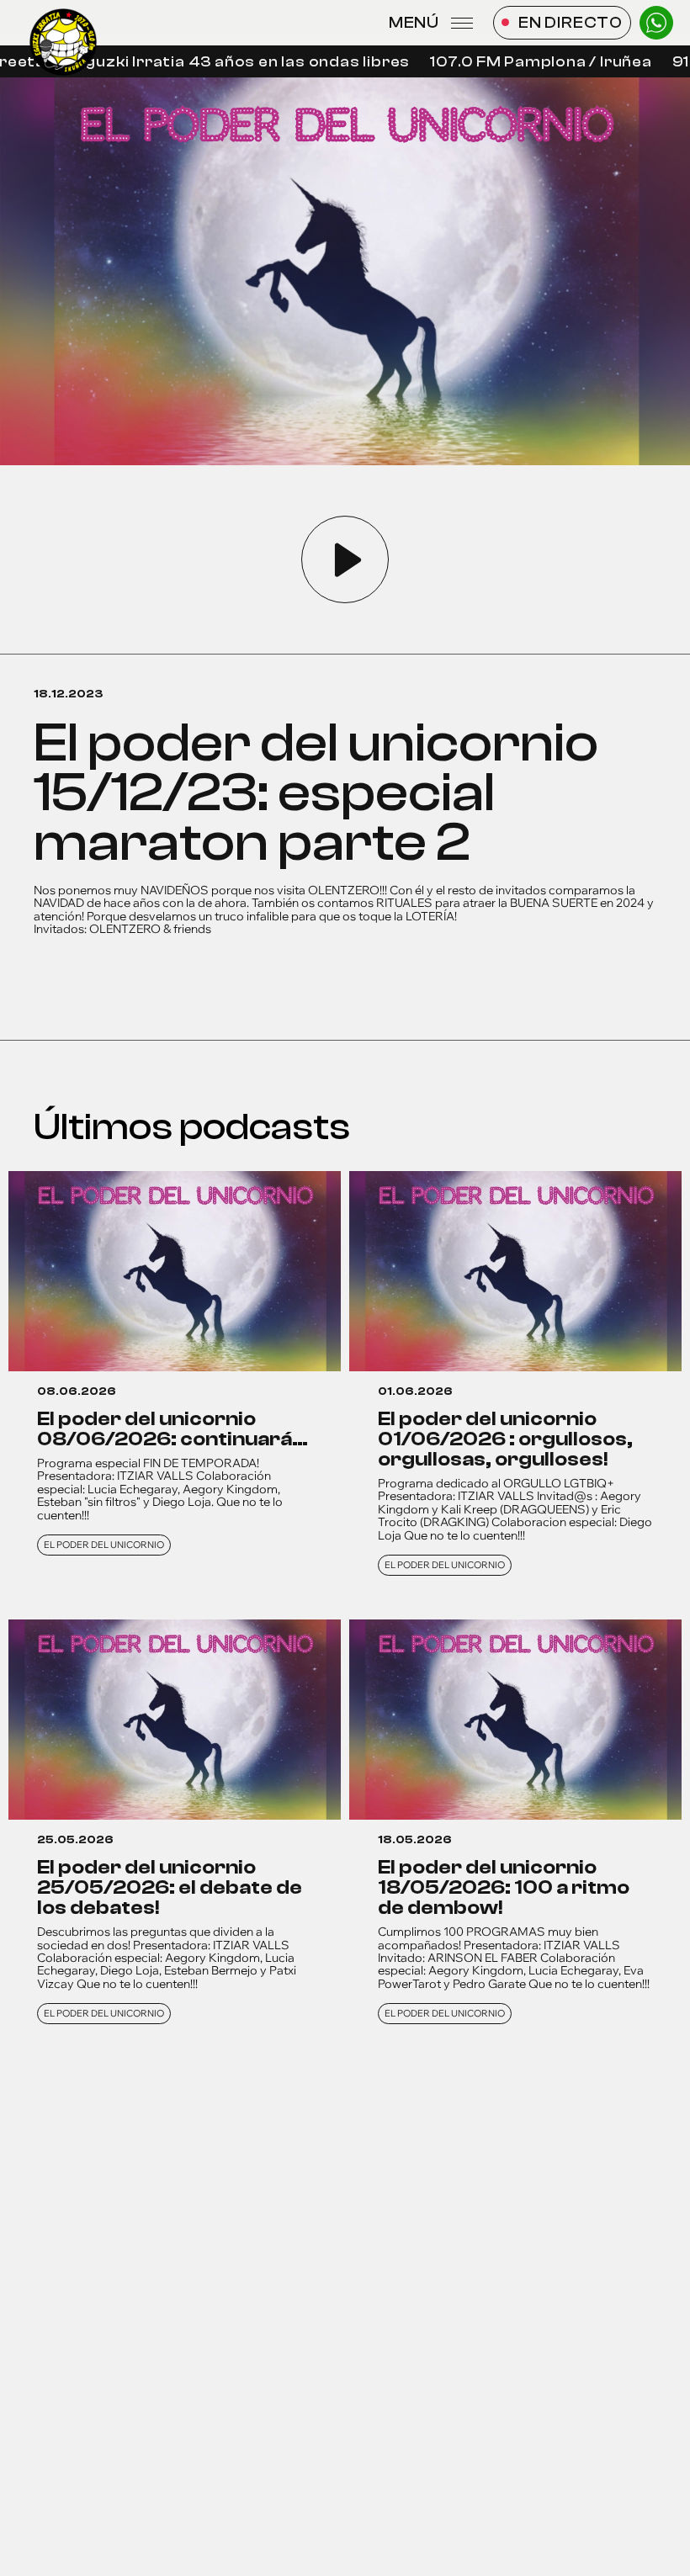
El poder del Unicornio (104, 1545)
